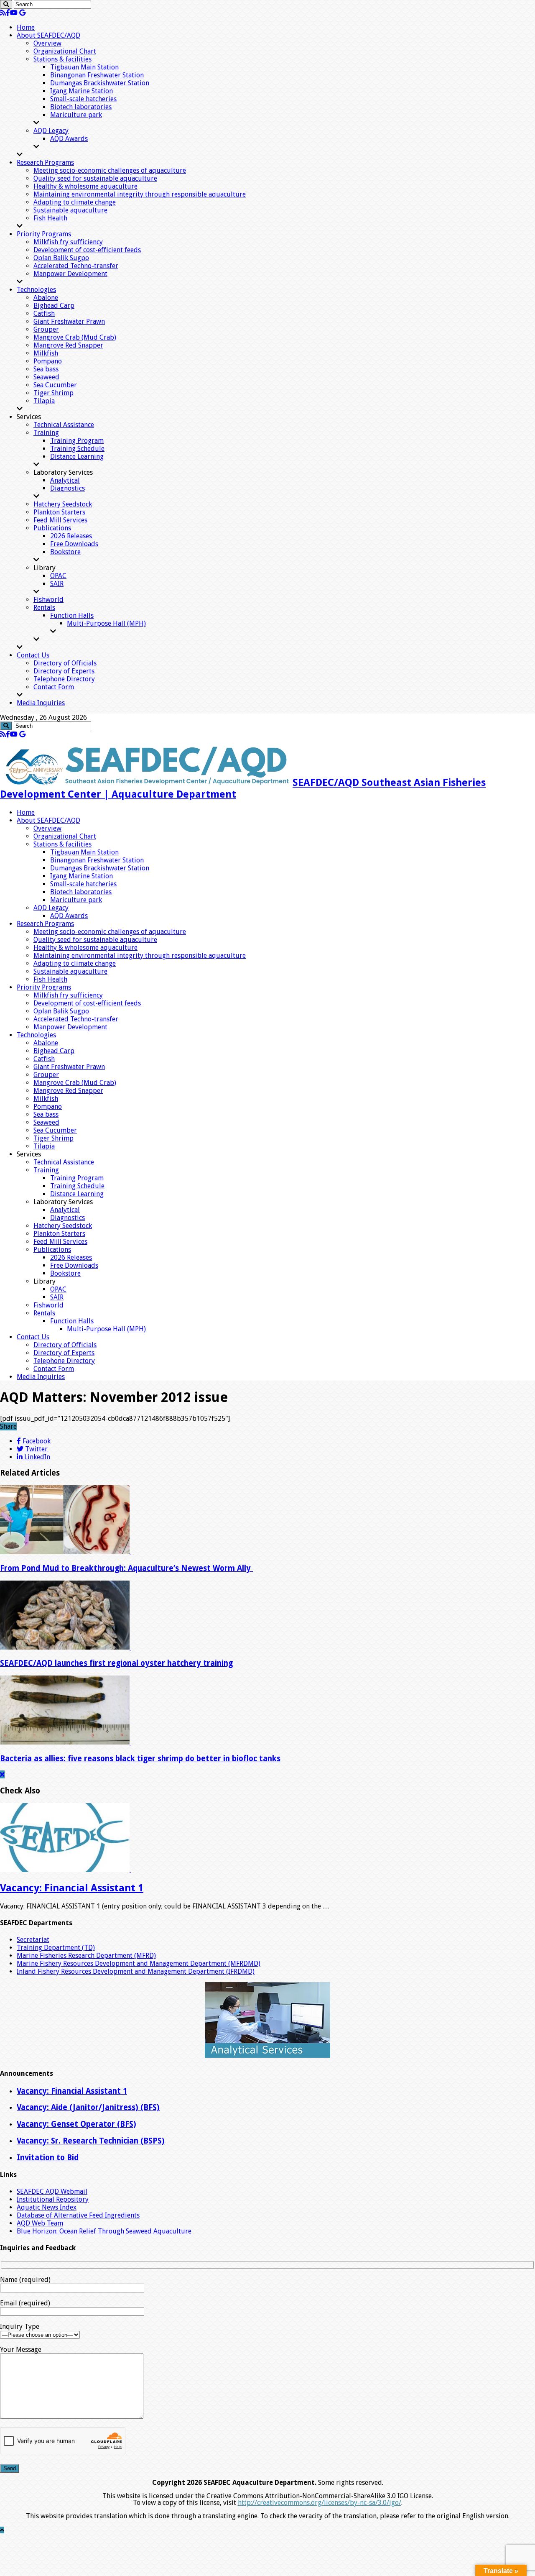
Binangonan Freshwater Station (97, 75)
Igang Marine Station (82, 91)
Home (26, 27)
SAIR (57, 584)
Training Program (77, 441)
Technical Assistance (64, 425)
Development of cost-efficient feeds (87, 250)
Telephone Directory (64, 679)
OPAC (58, 576)
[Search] (6, 4)
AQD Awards (69, 139)
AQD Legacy (51, 131)
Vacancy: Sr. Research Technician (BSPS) (91, 2141)
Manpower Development (70, 274)
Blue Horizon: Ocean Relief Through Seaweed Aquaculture (104, 2231)
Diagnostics (68, 488)
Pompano (48, 361)
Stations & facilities (62, 59)
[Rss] (3, 13)
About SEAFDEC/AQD (48, 35)
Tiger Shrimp (53, 393)
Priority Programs (44, 234)
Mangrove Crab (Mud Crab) (75, 337)
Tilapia (44, 401)
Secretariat (33, 1940)
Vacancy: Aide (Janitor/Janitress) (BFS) (88, 2107)
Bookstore (65, 552)
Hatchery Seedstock (63, 504)
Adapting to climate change (75, 202)
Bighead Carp (54, 306)
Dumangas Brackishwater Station (100, 83)
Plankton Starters (59, 512)
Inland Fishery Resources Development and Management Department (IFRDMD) (136, 1971)
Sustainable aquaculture (70, 210)
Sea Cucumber (55, 385)
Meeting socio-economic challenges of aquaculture (110, 170)
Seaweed (46, 377)
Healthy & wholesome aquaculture (85, 186)
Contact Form (54, 687)
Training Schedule (77, 449)
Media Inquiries (41, 703)
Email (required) (25, 2303)
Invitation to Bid (48, 2158)
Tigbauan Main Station (84, 67)
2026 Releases (71, 536)
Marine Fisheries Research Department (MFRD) (86, 1956)
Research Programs (45, 162)
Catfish (44, 313)
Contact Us (33, 655)
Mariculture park (76, 115)
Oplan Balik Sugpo (61, 258)
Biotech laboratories (81, 107)
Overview (47, 43)
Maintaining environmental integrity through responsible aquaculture (140, 194)
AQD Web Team (40, 2223)
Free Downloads (74, 544)
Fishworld (48, 600)
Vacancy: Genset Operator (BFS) (76, 2124)
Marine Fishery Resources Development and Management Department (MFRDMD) (139, 1963)
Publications (52, 528)
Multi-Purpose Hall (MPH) (106, 623)
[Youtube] (14, 13)
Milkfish (46, 353)
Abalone (46, 298)
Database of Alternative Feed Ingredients (78, 2215)
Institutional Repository (53, 2199)
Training (46, 433)
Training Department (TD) (56, 1948)
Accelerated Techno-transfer (76, 266)
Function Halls (72, 615)
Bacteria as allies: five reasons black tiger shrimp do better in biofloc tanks (140, 1759)
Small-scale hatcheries (83, 99)
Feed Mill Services (60, 520)
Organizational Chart (65, 51)
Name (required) (25, 2280)
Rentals (44, 608)
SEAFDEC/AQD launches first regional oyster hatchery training (116, 1663)
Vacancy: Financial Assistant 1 (72, 1888)
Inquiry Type (20, 2327)
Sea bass (46, 369)
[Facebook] (8, 13)
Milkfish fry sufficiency (68, 242)
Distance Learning (77, 457)
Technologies (36, 290)
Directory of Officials (65, 663)
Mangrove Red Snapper (68, 345)
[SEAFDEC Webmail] (22, 13)
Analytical (65, 480)
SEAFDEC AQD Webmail (52, 2191)
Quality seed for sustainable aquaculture (95, 178)
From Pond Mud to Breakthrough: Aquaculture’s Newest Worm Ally (126, 1568)
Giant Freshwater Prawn (69, 321)
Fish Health (50, 218)
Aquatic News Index (47, 2207)
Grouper (46, 329)
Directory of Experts (64, 671)
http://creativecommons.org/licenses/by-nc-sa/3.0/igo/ (320, 2503)
